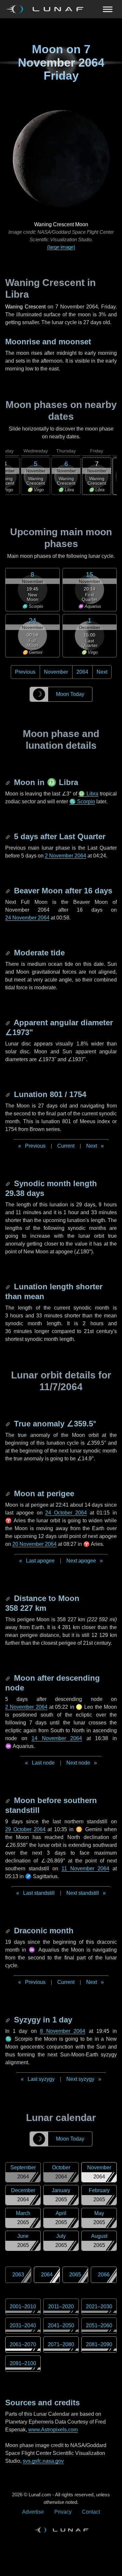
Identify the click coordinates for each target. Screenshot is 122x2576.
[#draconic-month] (8, 1931)
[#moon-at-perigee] (8, 1493)
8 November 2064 (63, 2031)
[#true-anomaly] (8, 1424)
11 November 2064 (85, 1869)
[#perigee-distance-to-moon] (8, 1598)
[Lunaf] (47, 9)
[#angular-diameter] (8, 1022)
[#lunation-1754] (8, 1094)
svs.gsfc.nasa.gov (43, 2461)
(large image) (61, 247)
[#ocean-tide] (8, 953)
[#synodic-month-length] (8, 1183)
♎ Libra (88, 794)
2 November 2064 (66, 856)
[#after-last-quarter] (8, 836)
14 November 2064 (57, 1738)
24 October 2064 (66, 1513)
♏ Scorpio (82, 801)
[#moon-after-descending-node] (8, 1678)
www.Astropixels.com (53, 2430)
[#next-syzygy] (8, 2020)
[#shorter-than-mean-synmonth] (8, 1287)
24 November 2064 (27, 918)
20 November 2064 (34, 1544)
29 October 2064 (25, 1829)
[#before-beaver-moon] (8, 891)
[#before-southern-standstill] (8, 1800)
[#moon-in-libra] (8, 782)
